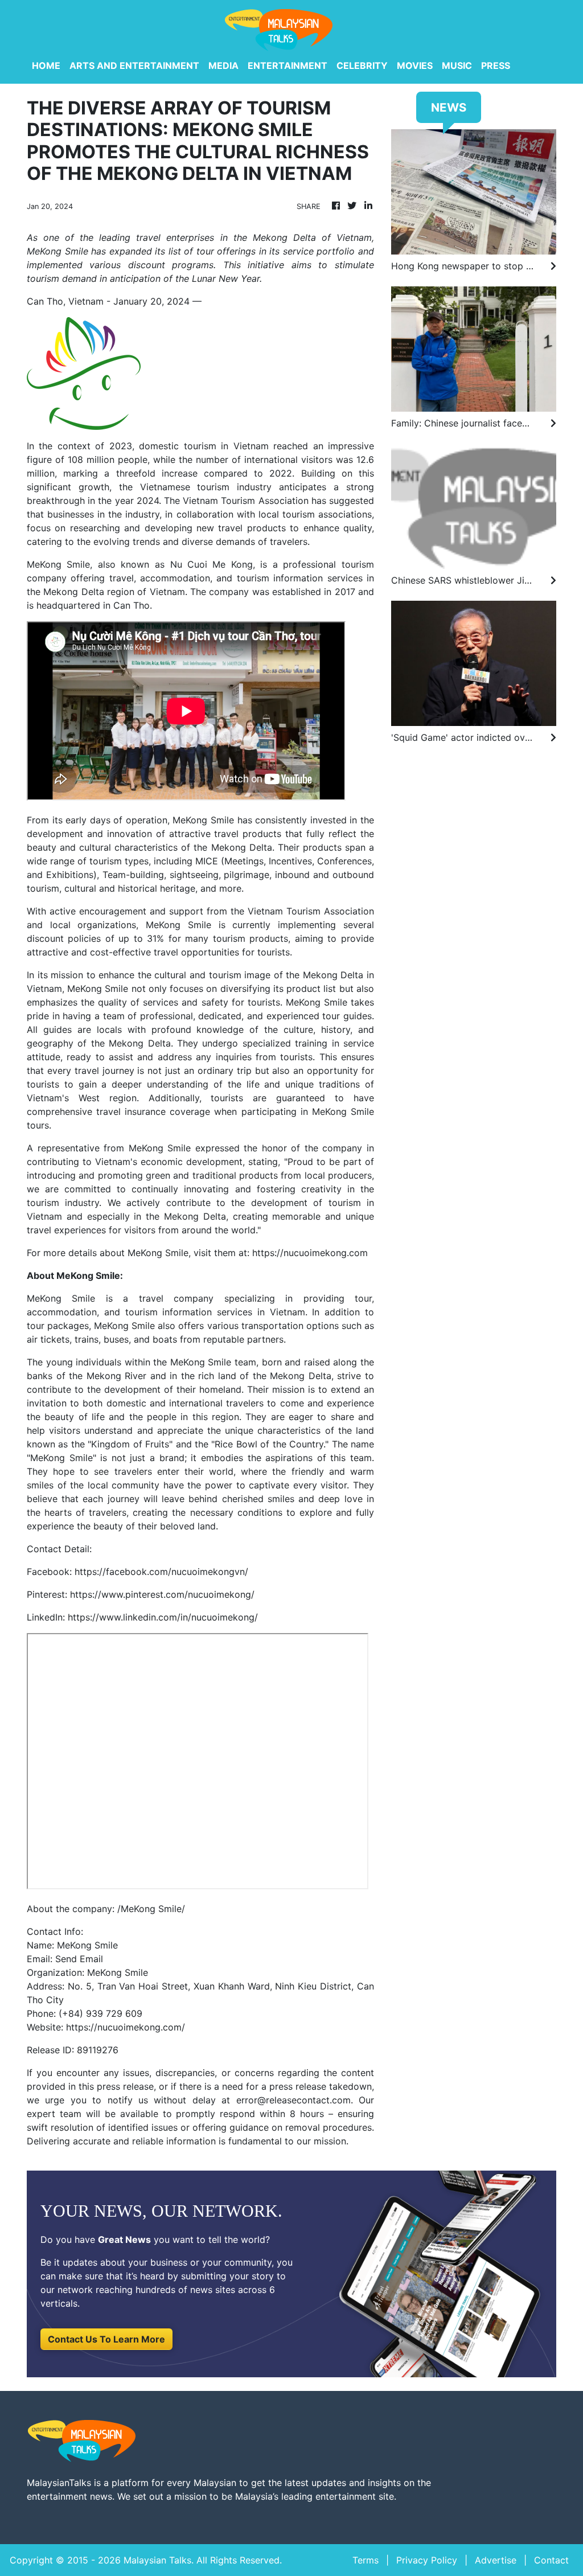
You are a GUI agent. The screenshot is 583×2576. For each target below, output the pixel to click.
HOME (46, 65)
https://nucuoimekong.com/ (126, 2027)
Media (223, 65)
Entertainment (288, 65)
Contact (551, 2560)
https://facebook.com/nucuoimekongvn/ (161, 1572)
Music (457, 65)
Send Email (79, 1959)
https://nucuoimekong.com (310, 1253)
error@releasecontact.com (293, 2100)
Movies (415, 65)
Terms (366, 2560)
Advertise (496, 2560)
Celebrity (362, 65)
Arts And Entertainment (134, 65)
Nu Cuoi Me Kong (212, 564)
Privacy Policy (427, 2560)
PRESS (496, 65)
